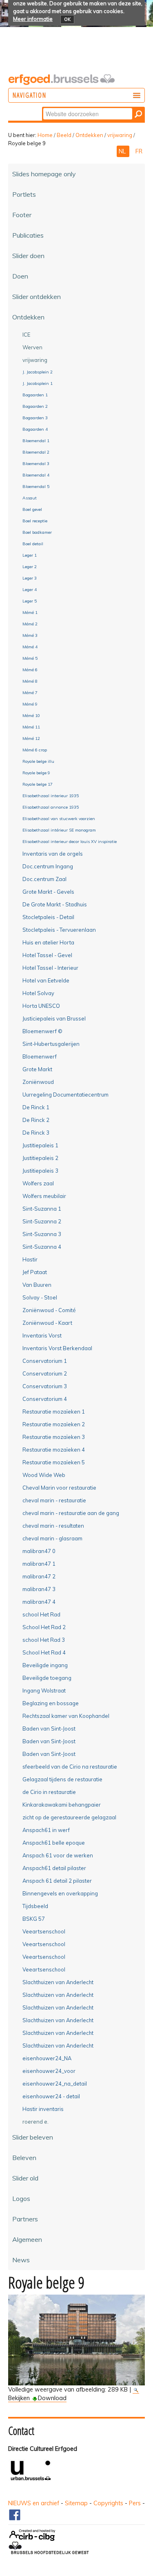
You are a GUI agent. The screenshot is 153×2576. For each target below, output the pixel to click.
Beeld (64, 135)
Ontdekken (89, 135)
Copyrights (108, 2503)
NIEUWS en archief (34, 2503)
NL (123, 151)
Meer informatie (33, 19)
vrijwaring (120, 135)
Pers (135, 2503)
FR (139, 151)
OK (67, 19)
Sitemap (76, 2503)
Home (45, 135)
